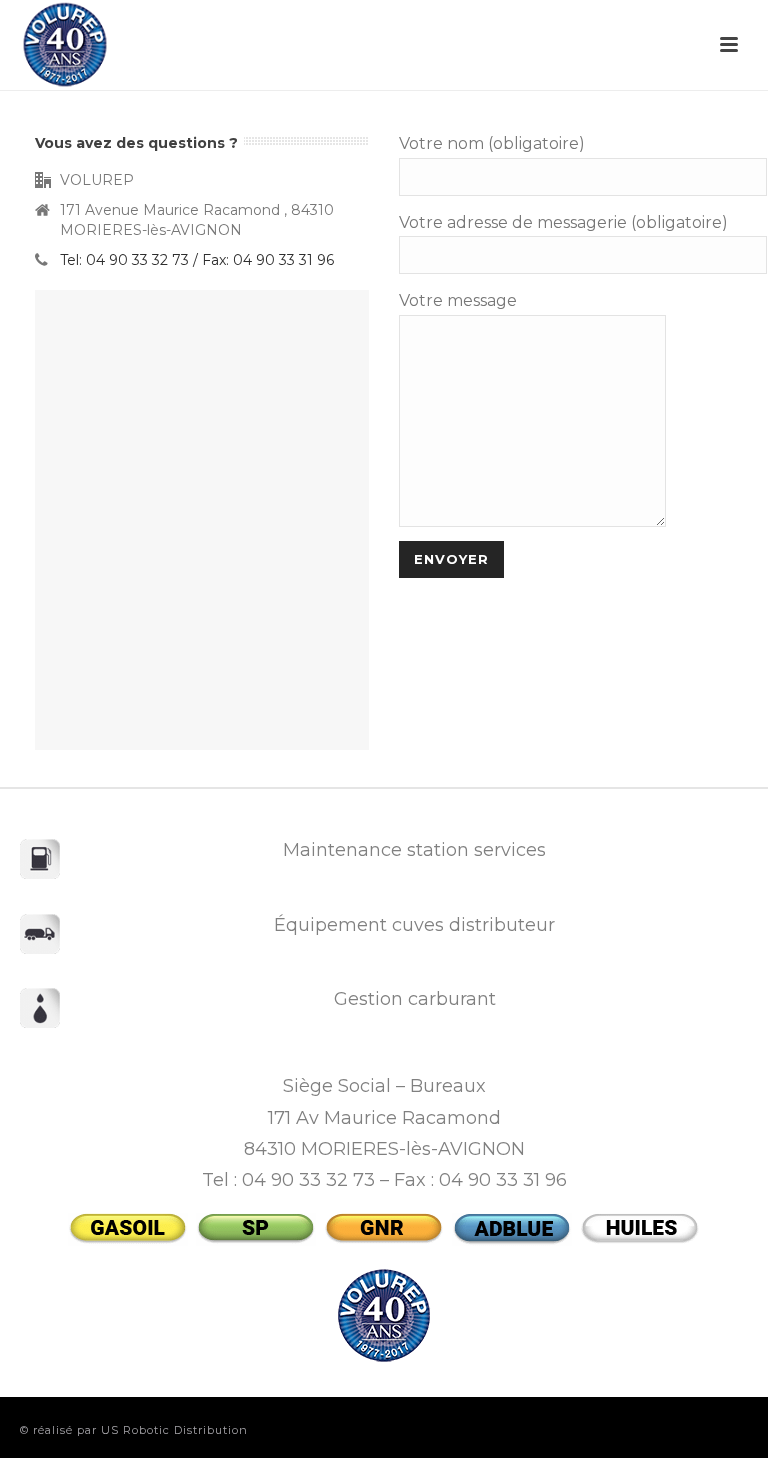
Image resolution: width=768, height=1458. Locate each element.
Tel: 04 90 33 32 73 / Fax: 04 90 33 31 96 (197, 260)
